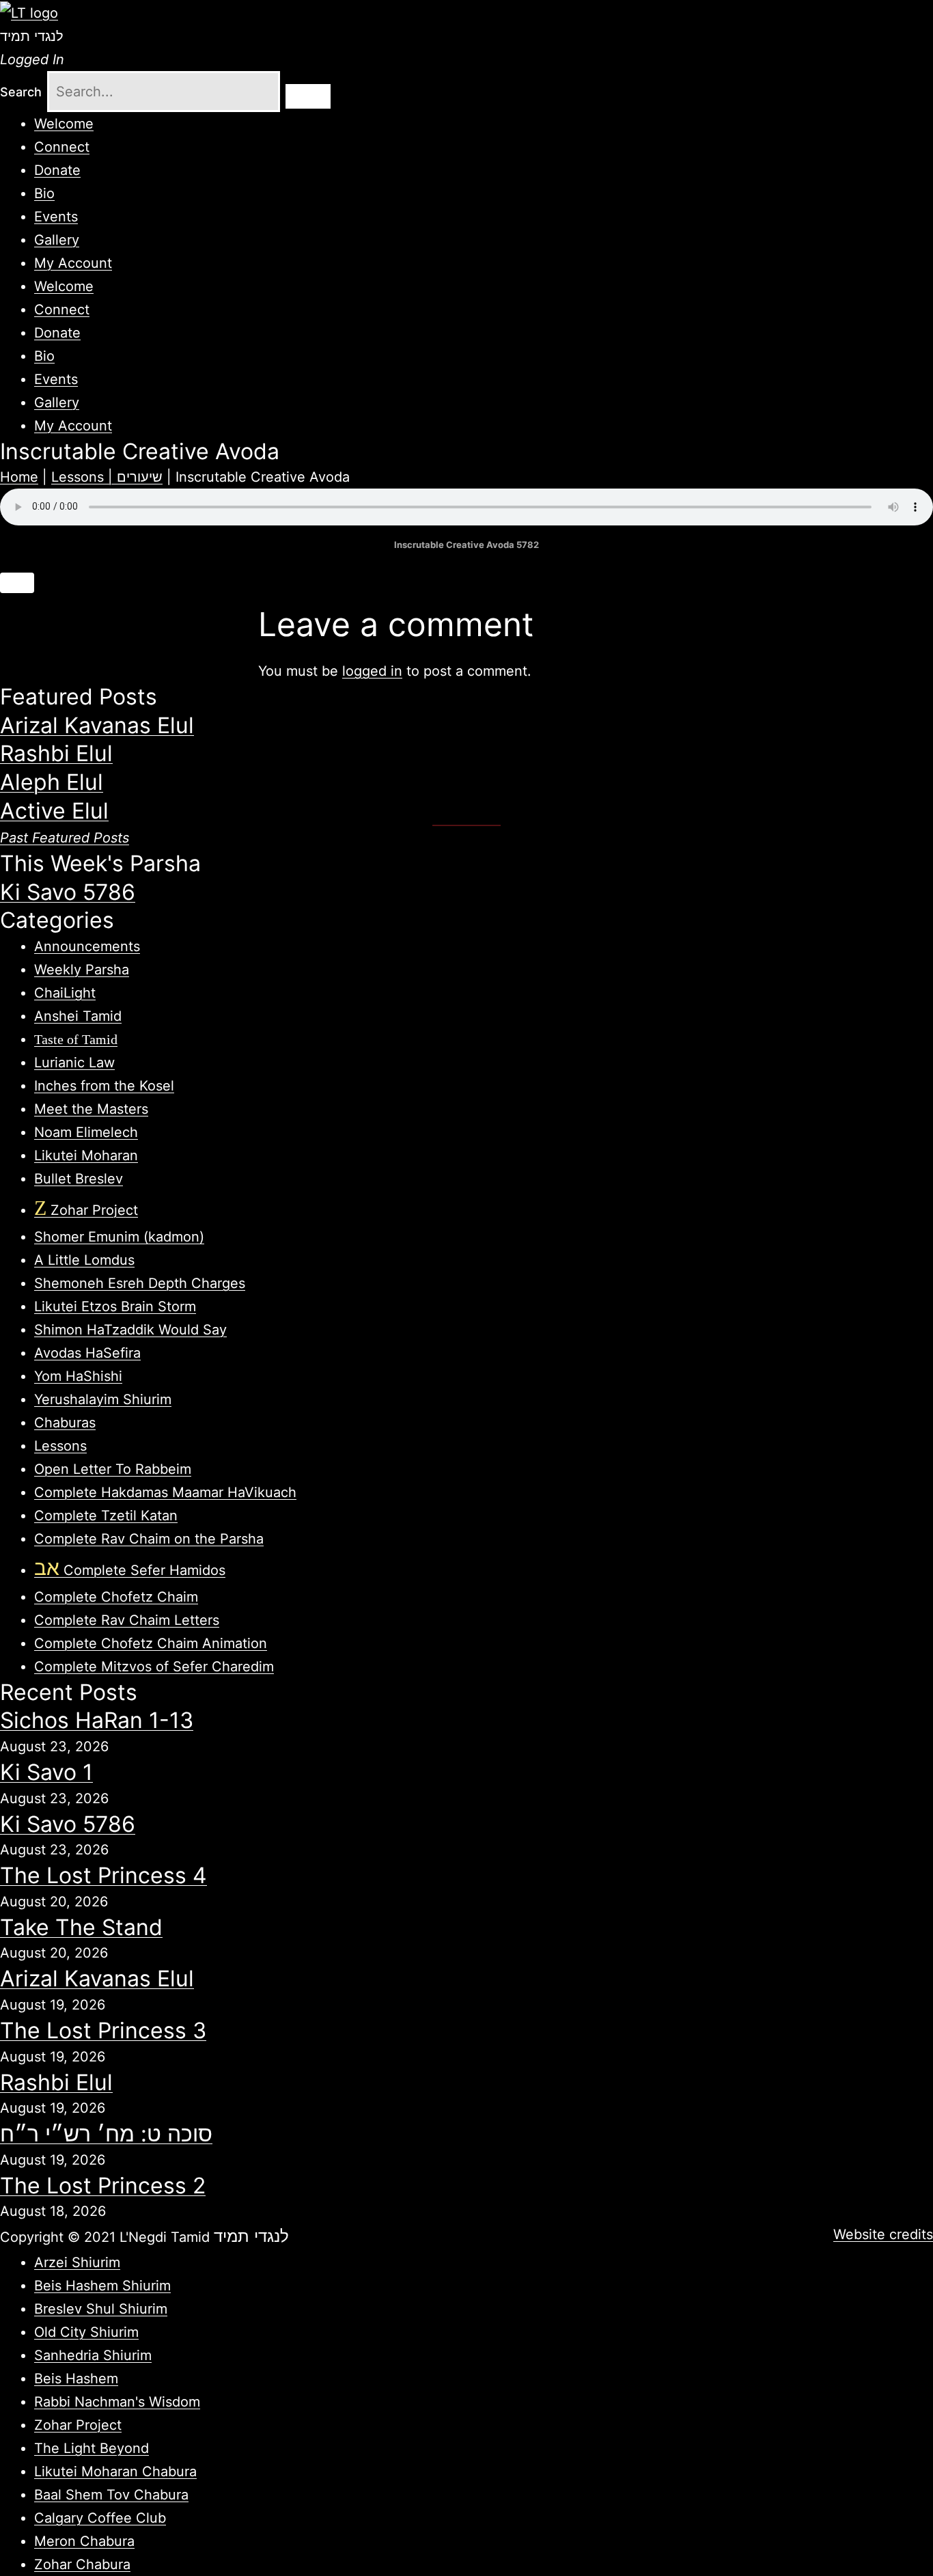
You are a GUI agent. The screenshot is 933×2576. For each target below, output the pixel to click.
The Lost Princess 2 (103, 2186)
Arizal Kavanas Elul (97, 725)
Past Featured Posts (65, 838)
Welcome (64, 124)
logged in (372, 671)
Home (19, 477)
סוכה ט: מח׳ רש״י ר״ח (106, 2134)
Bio (44, 193)
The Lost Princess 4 (103, 1875)
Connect (62, 147)
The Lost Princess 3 (103, 2030)
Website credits (883, 2234)
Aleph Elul (52, 782)
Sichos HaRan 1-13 (97, 1720)
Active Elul (54, 811)
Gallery (57, 240)
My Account (73, 263)
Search (21, 92)
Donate (57, 170)
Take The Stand (81, 1927)
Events (56, 217)
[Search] (308, 96)
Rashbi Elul (56, 753)
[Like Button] (17, 583)
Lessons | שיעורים (107, 477)
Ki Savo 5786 (68, 892)
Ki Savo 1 (46, 1772)
